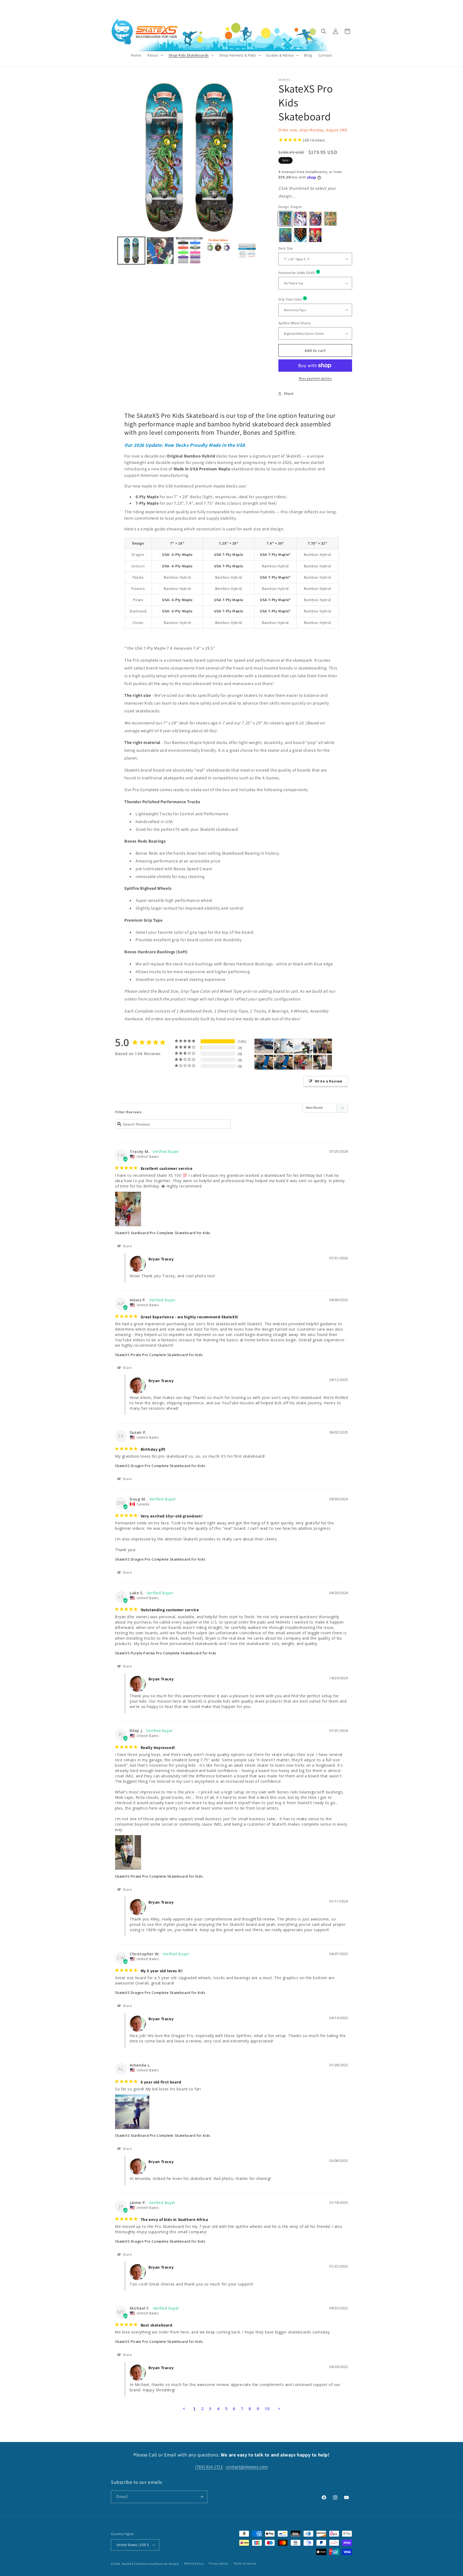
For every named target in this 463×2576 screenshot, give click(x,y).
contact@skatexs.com (247, 2467)
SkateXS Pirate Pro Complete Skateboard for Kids (159, 1355)
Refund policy (194, 2563)
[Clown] (315, 235)
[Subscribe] (201, 2497)
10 (267, 2409)
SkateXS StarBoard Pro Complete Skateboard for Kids (163, 1233)
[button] (155, 55)
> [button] (279, 2409)
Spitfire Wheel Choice (294, 323)
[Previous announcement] (185, 5)
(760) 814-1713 (338, 5)
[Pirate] (285, 235)
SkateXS (128, 2564)
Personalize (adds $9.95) (314, 272)
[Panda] (315, 219)
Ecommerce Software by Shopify (156, 2564)
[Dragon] (285, 219)
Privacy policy (219, 2563)
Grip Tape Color (307, 299)
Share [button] (289, 393)
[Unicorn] (300, 219)
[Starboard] (300, 235)
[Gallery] (189, 172)
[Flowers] (330, 219)
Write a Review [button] (329, 1081)
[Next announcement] (278, 5)
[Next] (260, 158)
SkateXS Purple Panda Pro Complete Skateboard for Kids (166, 1653)
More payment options (315, 378)
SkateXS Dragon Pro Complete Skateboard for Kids (160, 1466)
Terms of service (245, 2563)
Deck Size (286, 248)
